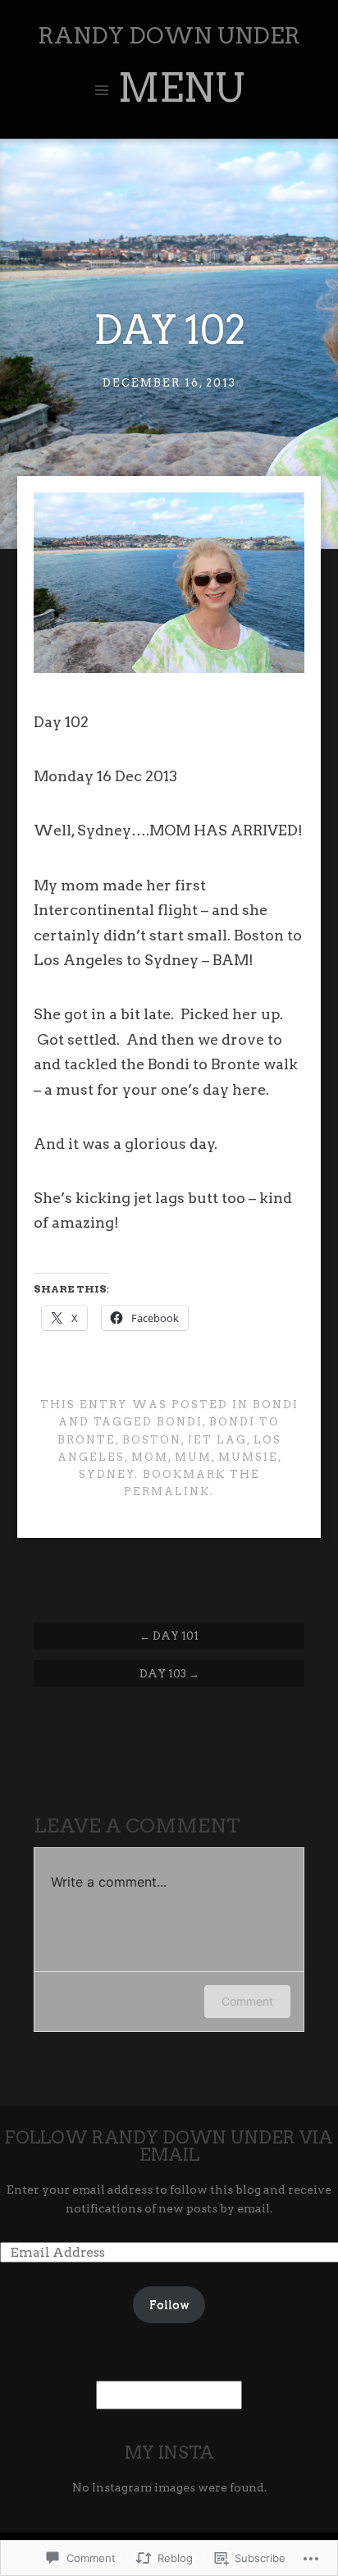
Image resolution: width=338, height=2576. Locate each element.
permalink (167, 1492)
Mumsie (248, 1457)
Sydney (107, 1474)
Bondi (276, 1405)
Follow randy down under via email (169, 2146)
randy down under (169, 36)
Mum (193, 1457)
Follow (169, 2304)
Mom (150, 1457)
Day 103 (169, 1673)
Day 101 (169, 1636)
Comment (247, 2001)
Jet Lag (217, 1440)
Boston (152, 1440)
